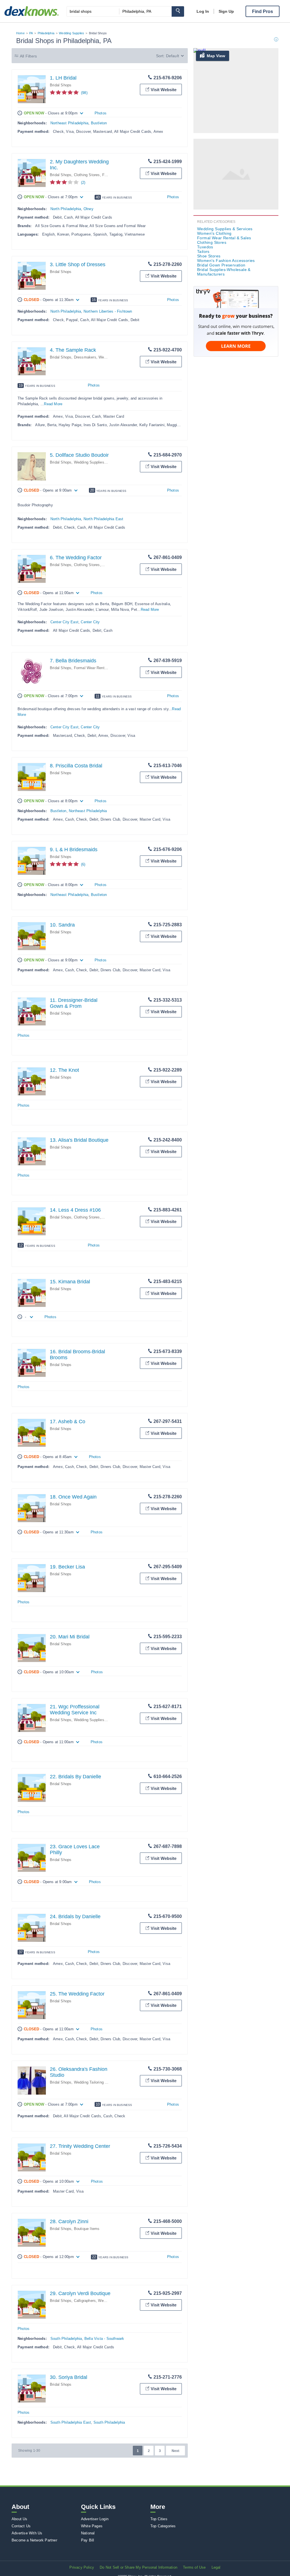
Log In (203, 11)
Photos (101, 113)
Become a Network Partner (34, 2540)
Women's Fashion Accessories (226, 261)
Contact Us (21, 2526)
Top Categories (163, 2526)
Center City (90, 622)
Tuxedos (205, 247)
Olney (89, 209)
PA (31, 33)
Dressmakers (85, 357)
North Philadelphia (66, 209)
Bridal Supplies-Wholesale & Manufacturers (224, 272)
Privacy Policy (82, 2567)
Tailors (203, 251)
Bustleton (99, 123)
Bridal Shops (61, 85)
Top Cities (159, 2519)
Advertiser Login (95, 2519)
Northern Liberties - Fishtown (108, 311)
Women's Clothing (214, 233)
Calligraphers (85, 2301)
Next (175, 2451)
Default (172, 56)
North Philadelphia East (104, 519)
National (88, 2533)
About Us (20, 2519)
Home (20, 33)
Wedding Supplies (72, 33)
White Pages (92, 2526)
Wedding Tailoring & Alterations (100, 2082)
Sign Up (226, 11)
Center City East (64, 622)
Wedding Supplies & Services (99, 462)
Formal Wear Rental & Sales (98, 668)
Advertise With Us (27, 2533)
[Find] (178, 11)
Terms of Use (194, 2567)
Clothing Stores (87, 175)
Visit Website (164, 90)
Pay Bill (88, 2540)
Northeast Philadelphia (69, 123)
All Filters (28, 56)
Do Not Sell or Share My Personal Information (138, 2567)
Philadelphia (46, 33)
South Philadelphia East (71, 2422)
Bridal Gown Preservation (221, 265)
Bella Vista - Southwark (104, 2339)
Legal (216, 2567)
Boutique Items (87, 2229)
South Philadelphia (66, 2339)
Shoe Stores (209, 256)
